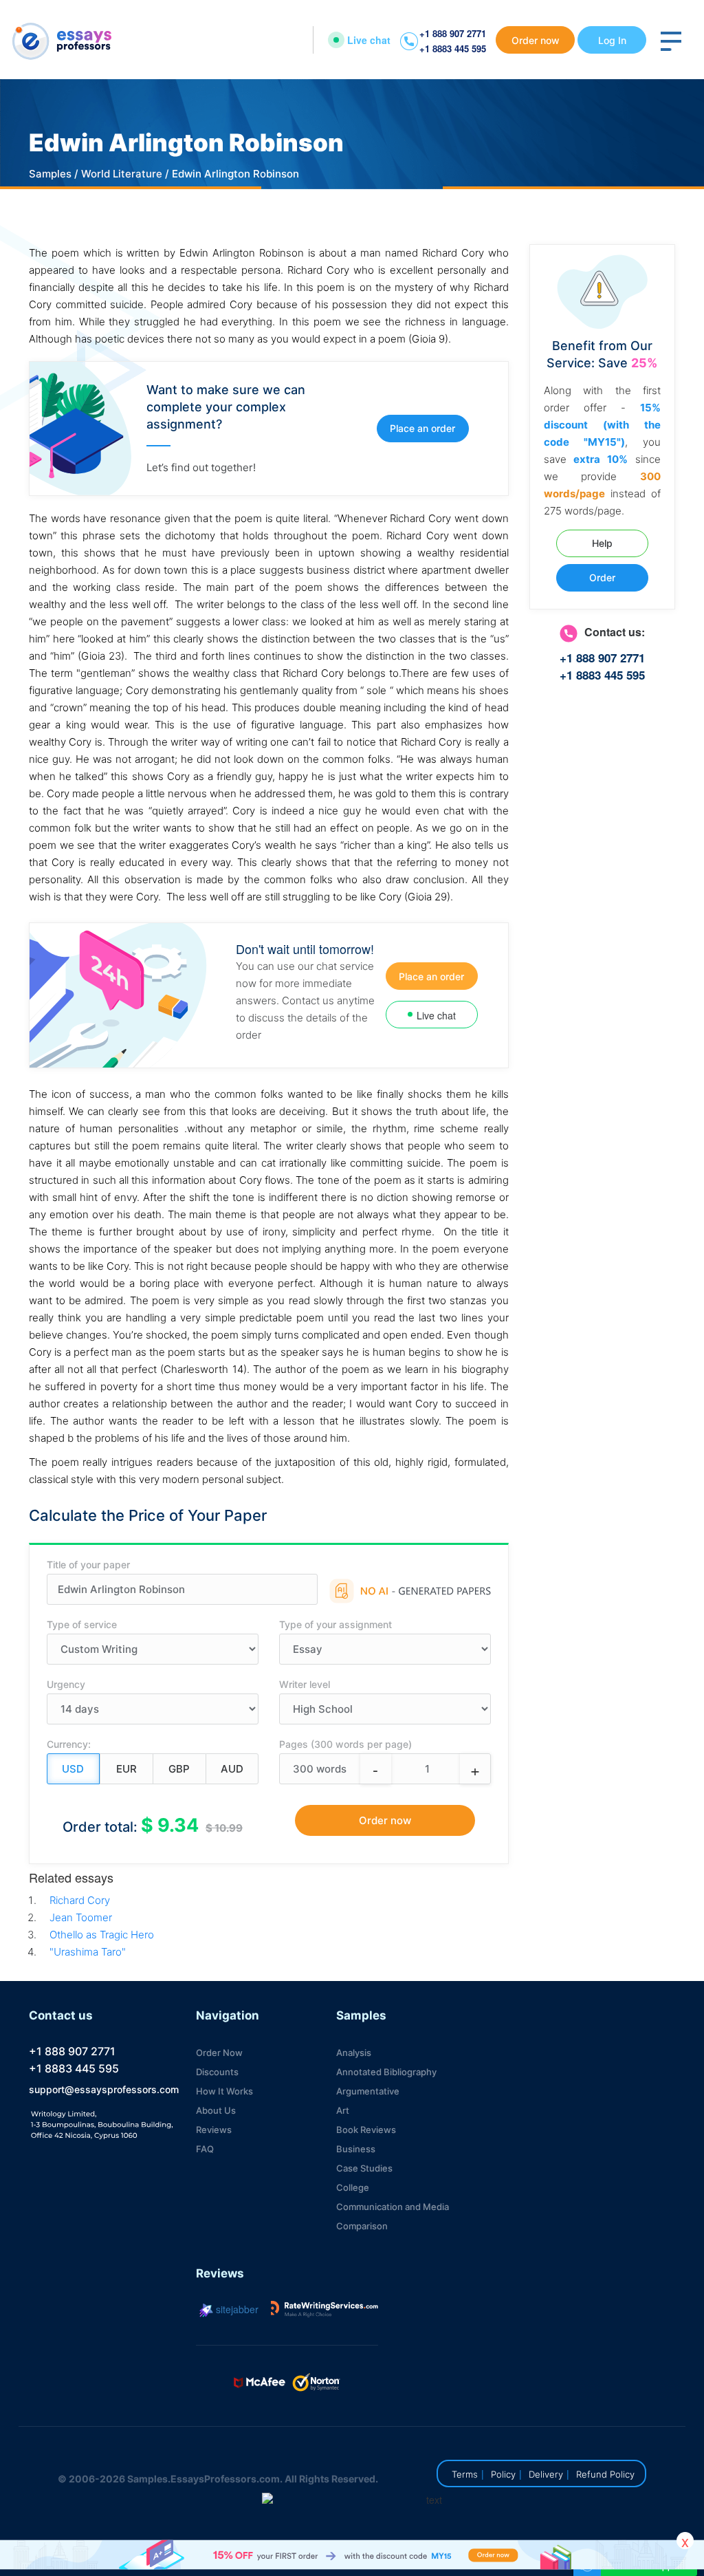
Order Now (219, 2053)
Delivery (546, 2474)
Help (602, 543)
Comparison (362, 2226)
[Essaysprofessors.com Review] (324, 2309)
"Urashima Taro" (88, 1952)
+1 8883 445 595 (453, 48)
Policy (503, 2474)
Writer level (305, 1684)
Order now (536, 40)
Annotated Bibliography (386, 2072)
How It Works (224, 2091)
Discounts (217, 2072)
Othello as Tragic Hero (102, 1935)
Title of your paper (88, 1565)
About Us (216, 2110)
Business (356, 2149)
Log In (612, 40)
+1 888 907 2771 (453, 33)
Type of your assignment (335, 1624)
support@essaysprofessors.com (104, 2089)
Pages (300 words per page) (345, 1744)
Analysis (354, 2053)
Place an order (422, 428)
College (353, 2187)
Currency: (69, 1744)
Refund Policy (605, 2474)
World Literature (122, 174)
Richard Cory (80, 1900)
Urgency (66, 1684)
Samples (50, 174)
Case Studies (364, 2168)
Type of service (82, 1624)
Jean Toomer (81, 1917)
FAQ (205, 2149)
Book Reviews (366, 2130)
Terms (465, 2474)
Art (343, 2110)
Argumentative (368, 2091)
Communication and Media (393, 2207)
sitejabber (236, 2309)
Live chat (369, 40)
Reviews (214, 2130)
